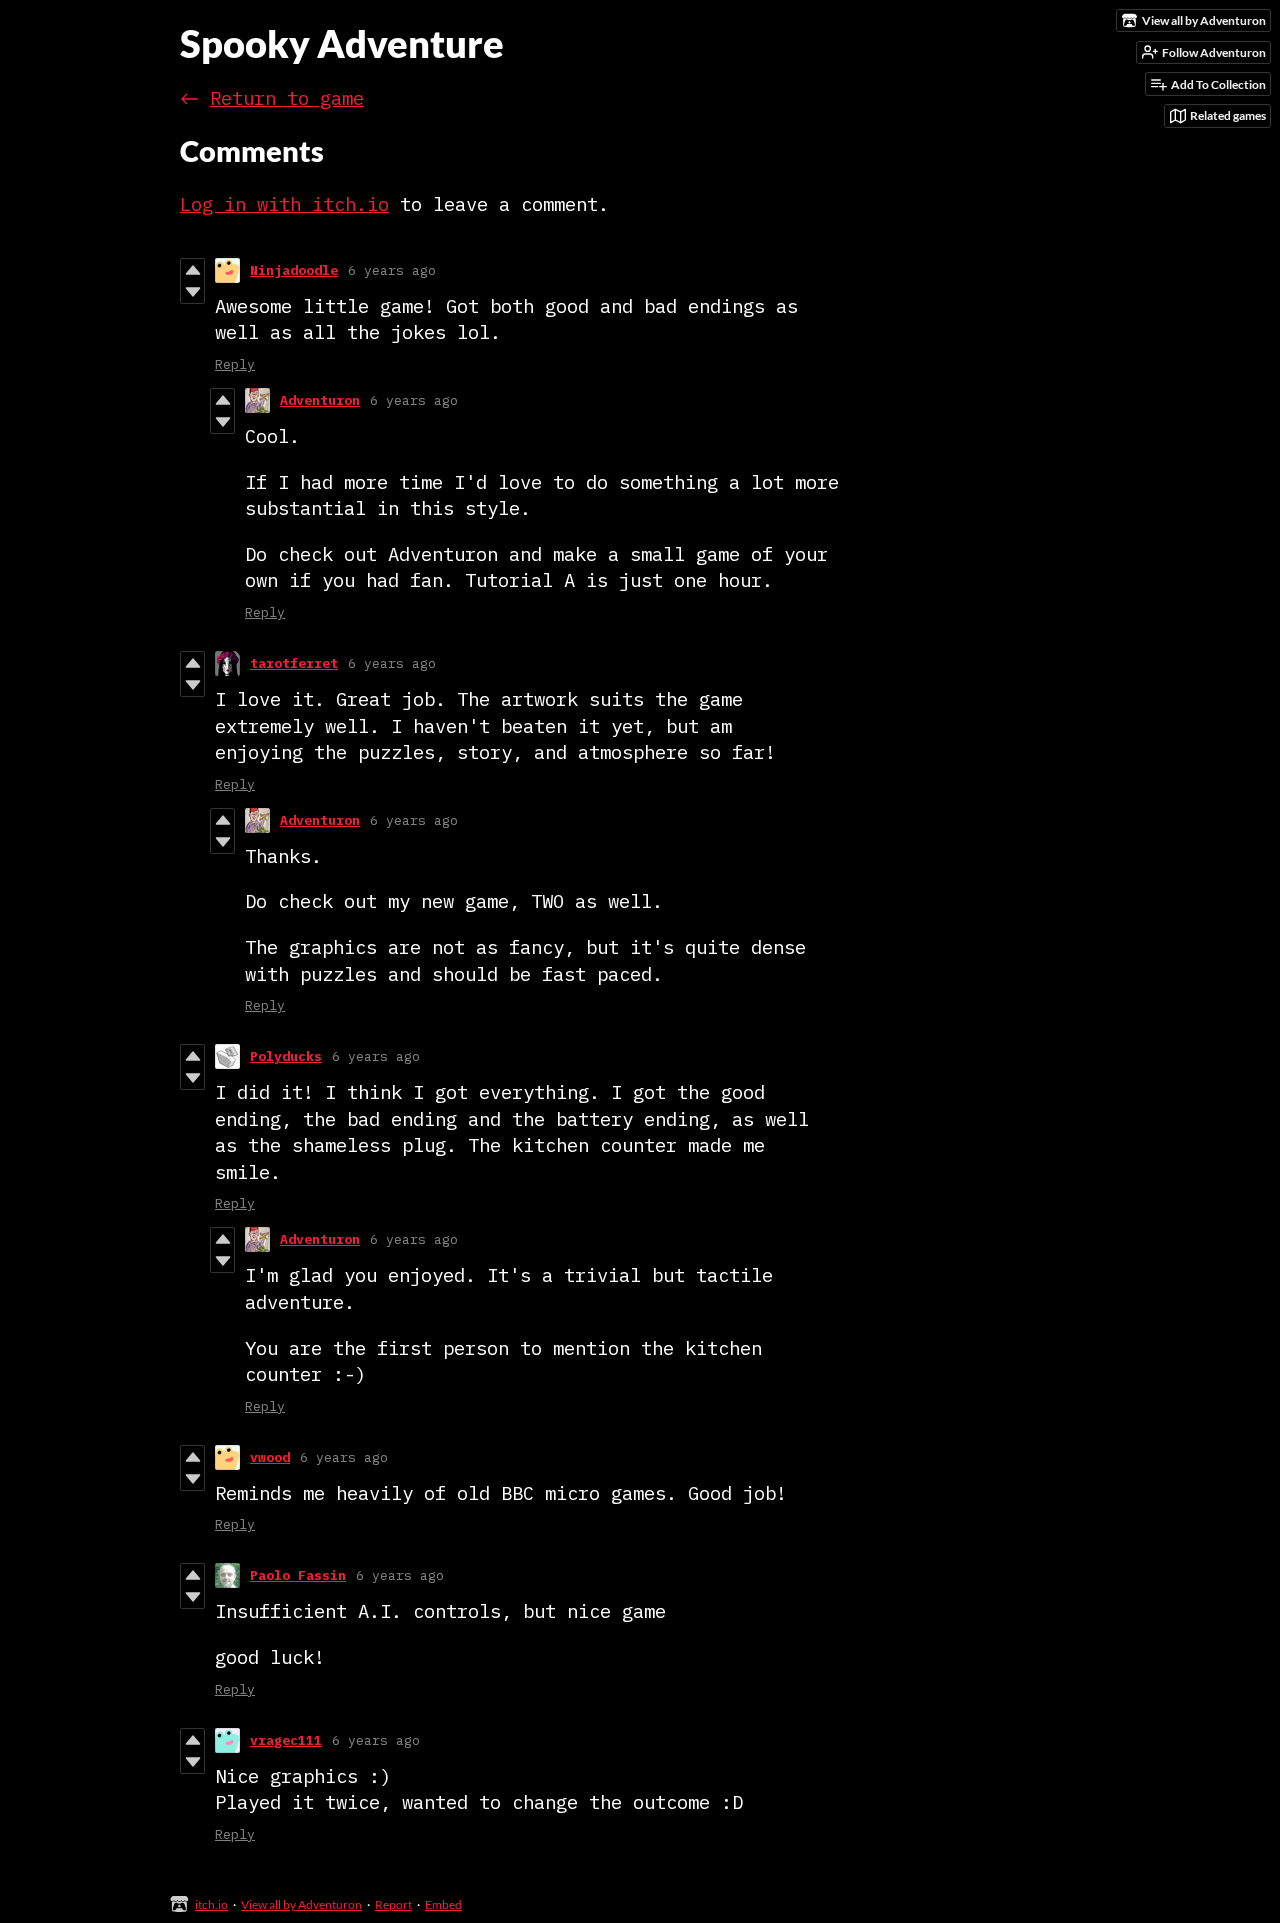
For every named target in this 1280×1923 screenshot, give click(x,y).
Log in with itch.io (284, 204)
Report (393, 1904)
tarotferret (294, 663)
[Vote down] (192, 292)
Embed (443, 1904)
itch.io (211, 1904)
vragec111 (286, 1740)
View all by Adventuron (301, 1904)
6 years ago (392, 270)
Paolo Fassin (298, 1575)
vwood (270, 1457)
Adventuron (320, 400)
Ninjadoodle (294, 270)
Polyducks (286, 1056)
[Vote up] (192, 270)
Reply (235, 364)
